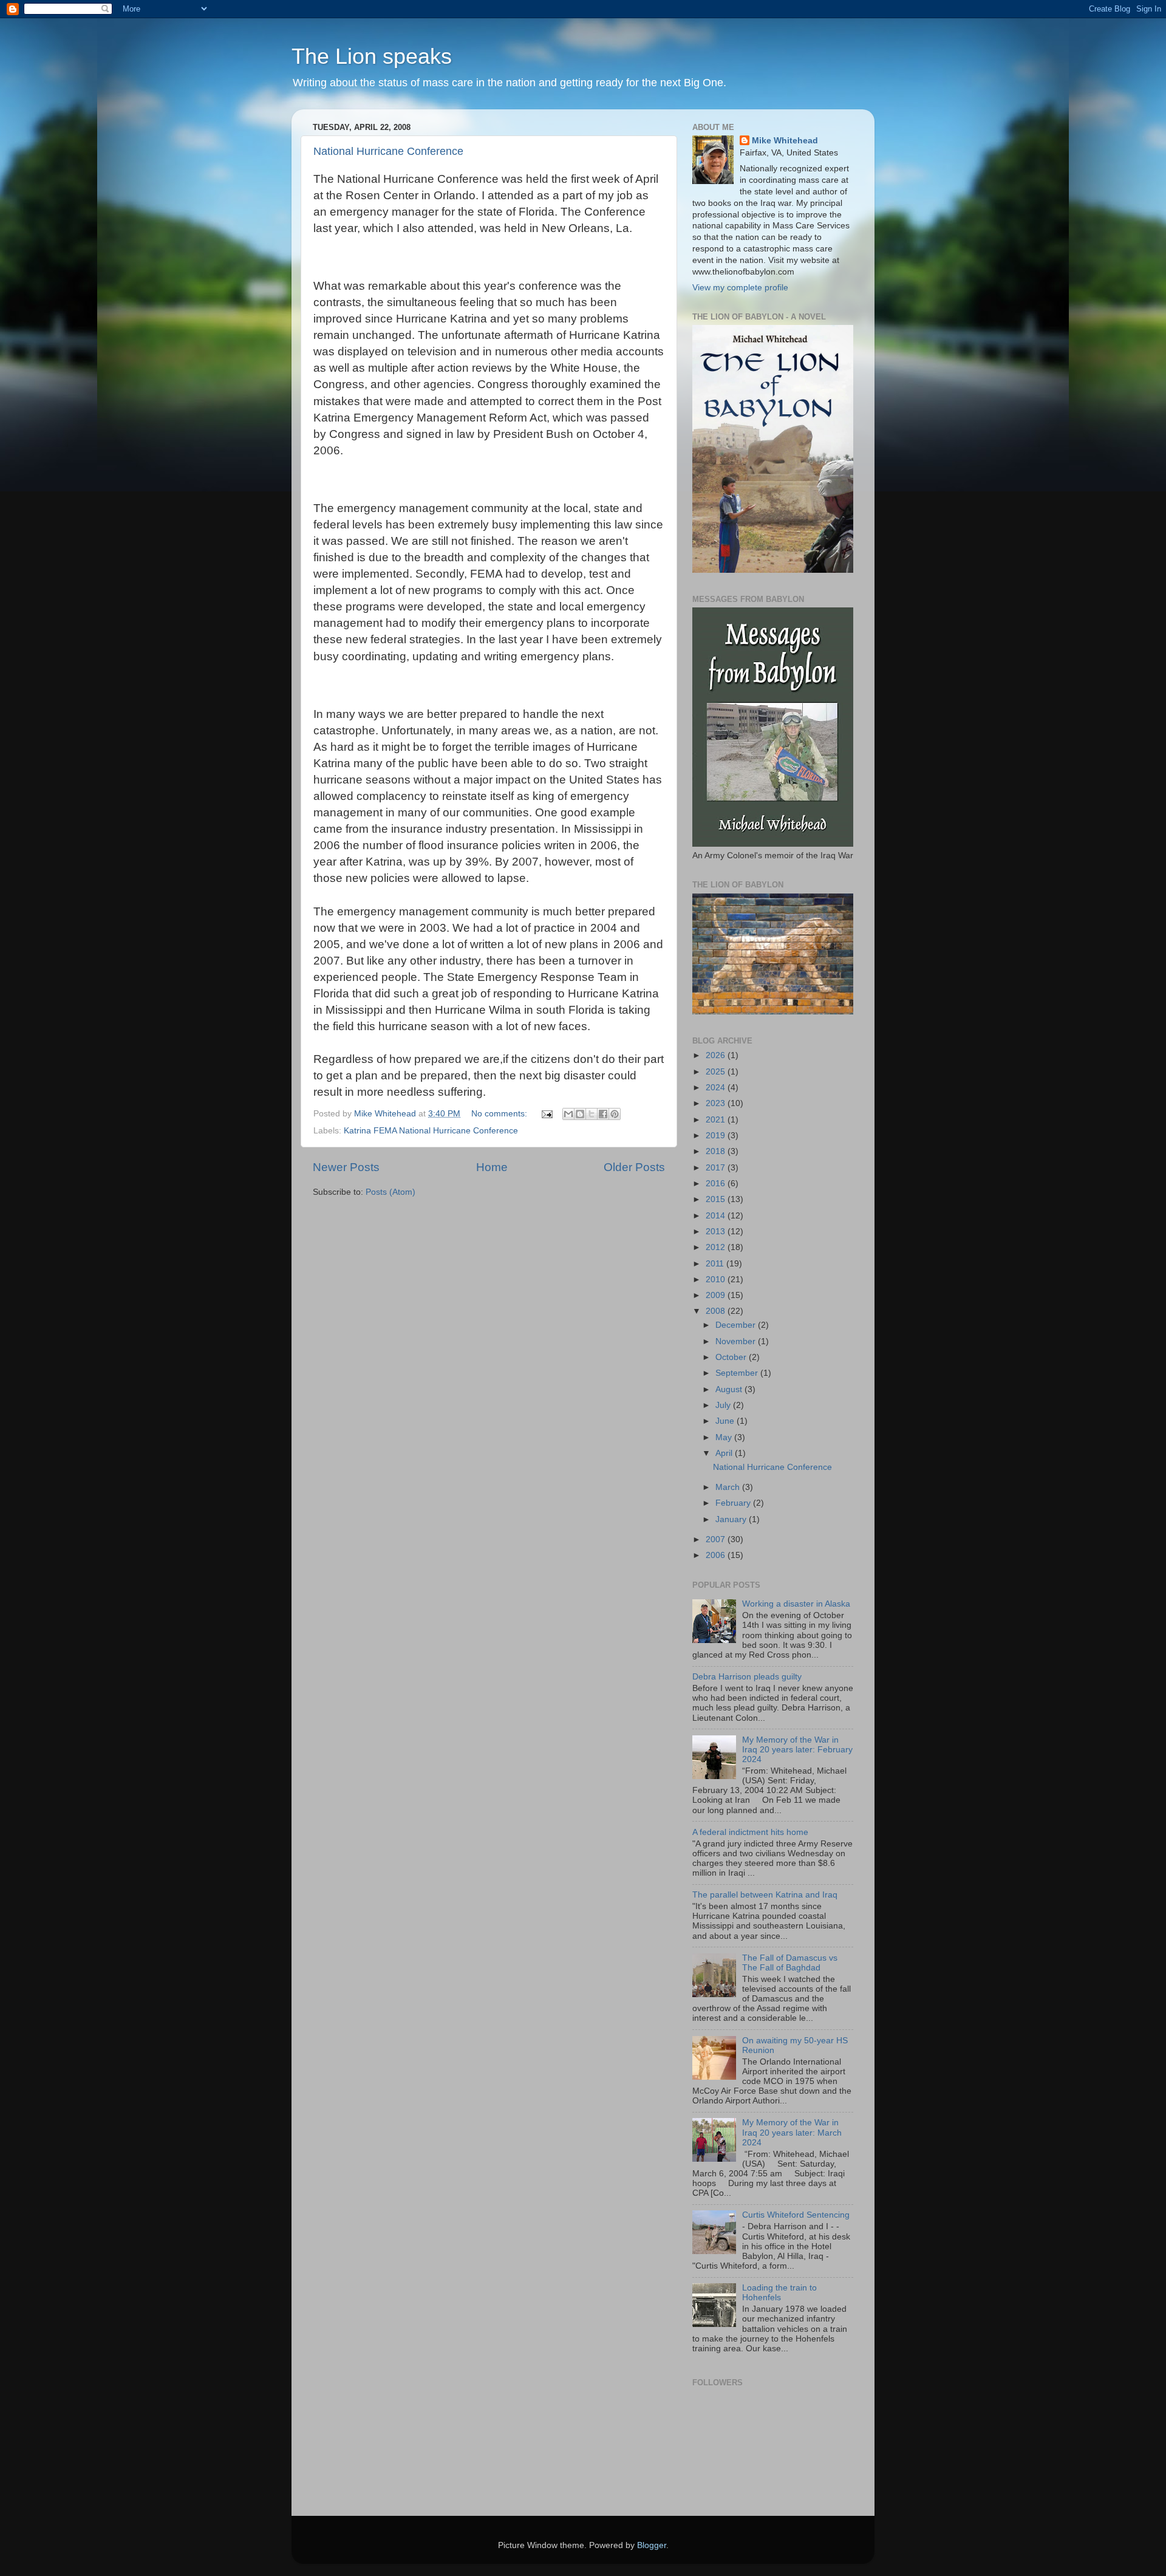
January (732, 1519)
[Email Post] (546, 1114)
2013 (717, 1232)
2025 (717, 1072)
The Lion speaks (372, 56)
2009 (717, 1295)
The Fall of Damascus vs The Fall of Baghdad (790, 1963)
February (734, 1503)
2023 (717, 1103)
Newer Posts (346, 1167)
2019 (717, 1136)
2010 (717, 1279)
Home (492, 1167)
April (725, 1453)
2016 (717, 1184)
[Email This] (568, 1114)
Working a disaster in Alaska (796, 1604)
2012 (717, 1247)
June (726, 1421)
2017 (717, 1168)
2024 (717, 1088)
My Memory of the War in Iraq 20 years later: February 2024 (797, 1750)
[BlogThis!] (580, 1114)
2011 (716, 1264)
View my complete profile (740, 288)
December (737, 1325)
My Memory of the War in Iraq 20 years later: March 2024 (792, 2132)
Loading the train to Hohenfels (779, 2293)
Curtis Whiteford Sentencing (796, 2215)
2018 (717, 1151)
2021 (717, 1120)
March (729, 1487)
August (730, 1389)
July (724, 1405)
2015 (717, 1199)
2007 (717, 1539)
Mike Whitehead (785, 141)
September (738, 1373)
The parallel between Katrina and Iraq (765, 1895)
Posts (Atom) (390, 1192)
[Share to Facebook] (603, 1114)
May (725, 1437)
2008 (717, 1311)
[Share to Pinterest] (615, 1114)
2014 (717, 1216)
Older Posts (634, 1167)
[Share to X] (592, 1114)
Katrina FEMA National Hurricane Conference (431, 1131)
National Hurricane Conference (388, 151)
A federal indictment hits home (750, 1832)
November (737, 1341)
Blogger (652, 2545)
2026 (717, 1055)
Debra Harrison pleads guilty (747, 1677)
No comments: (500, 1114)
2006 (717, 1555)
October (732, 1357)
